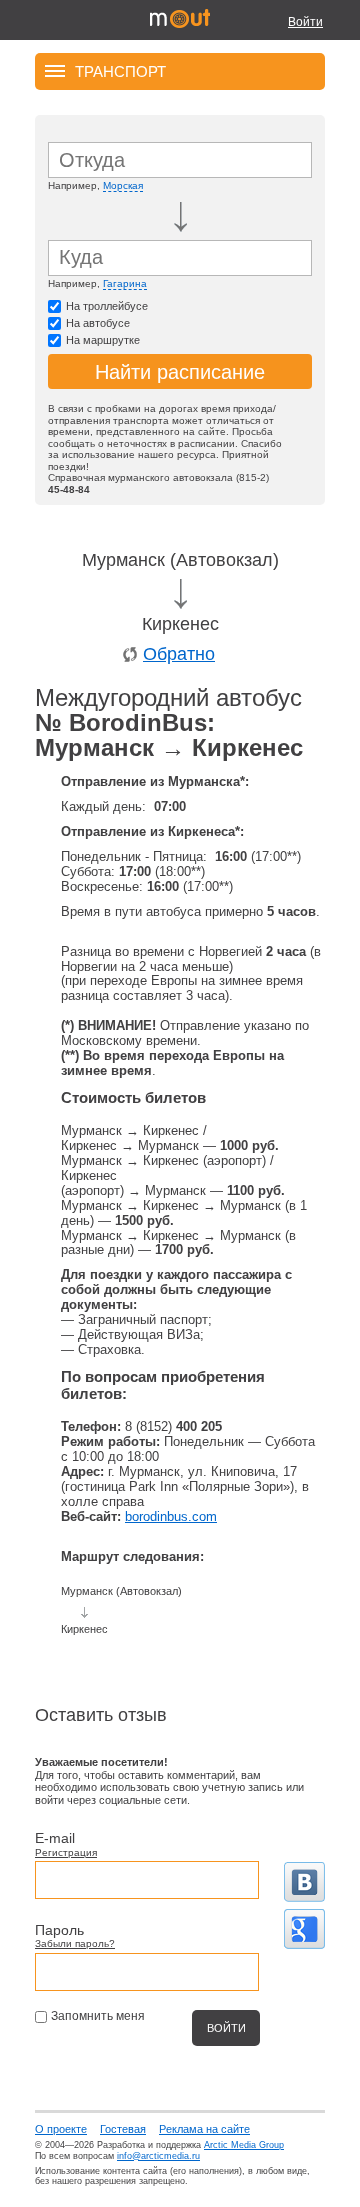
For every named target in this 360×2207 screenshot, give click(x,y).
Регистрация (66, 1852)
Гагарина (125, 283)
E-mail (55, 1838)
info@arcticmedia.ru (158, 2156)
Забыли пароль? (75, 1943)
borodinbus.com (171, 1516)
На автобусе (98, 323)
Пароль (59, 1930)
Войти (305, 22)
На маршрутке (103, 340)
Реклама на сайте (204, 2129)
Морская (123, 185)
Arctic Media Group (244, 2145)
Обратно (179, 654)
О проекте (61, 2129)
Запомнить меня (98, 2016)
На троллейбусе (107, 306)
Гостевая (123, 2129)
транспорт (120, 70)
